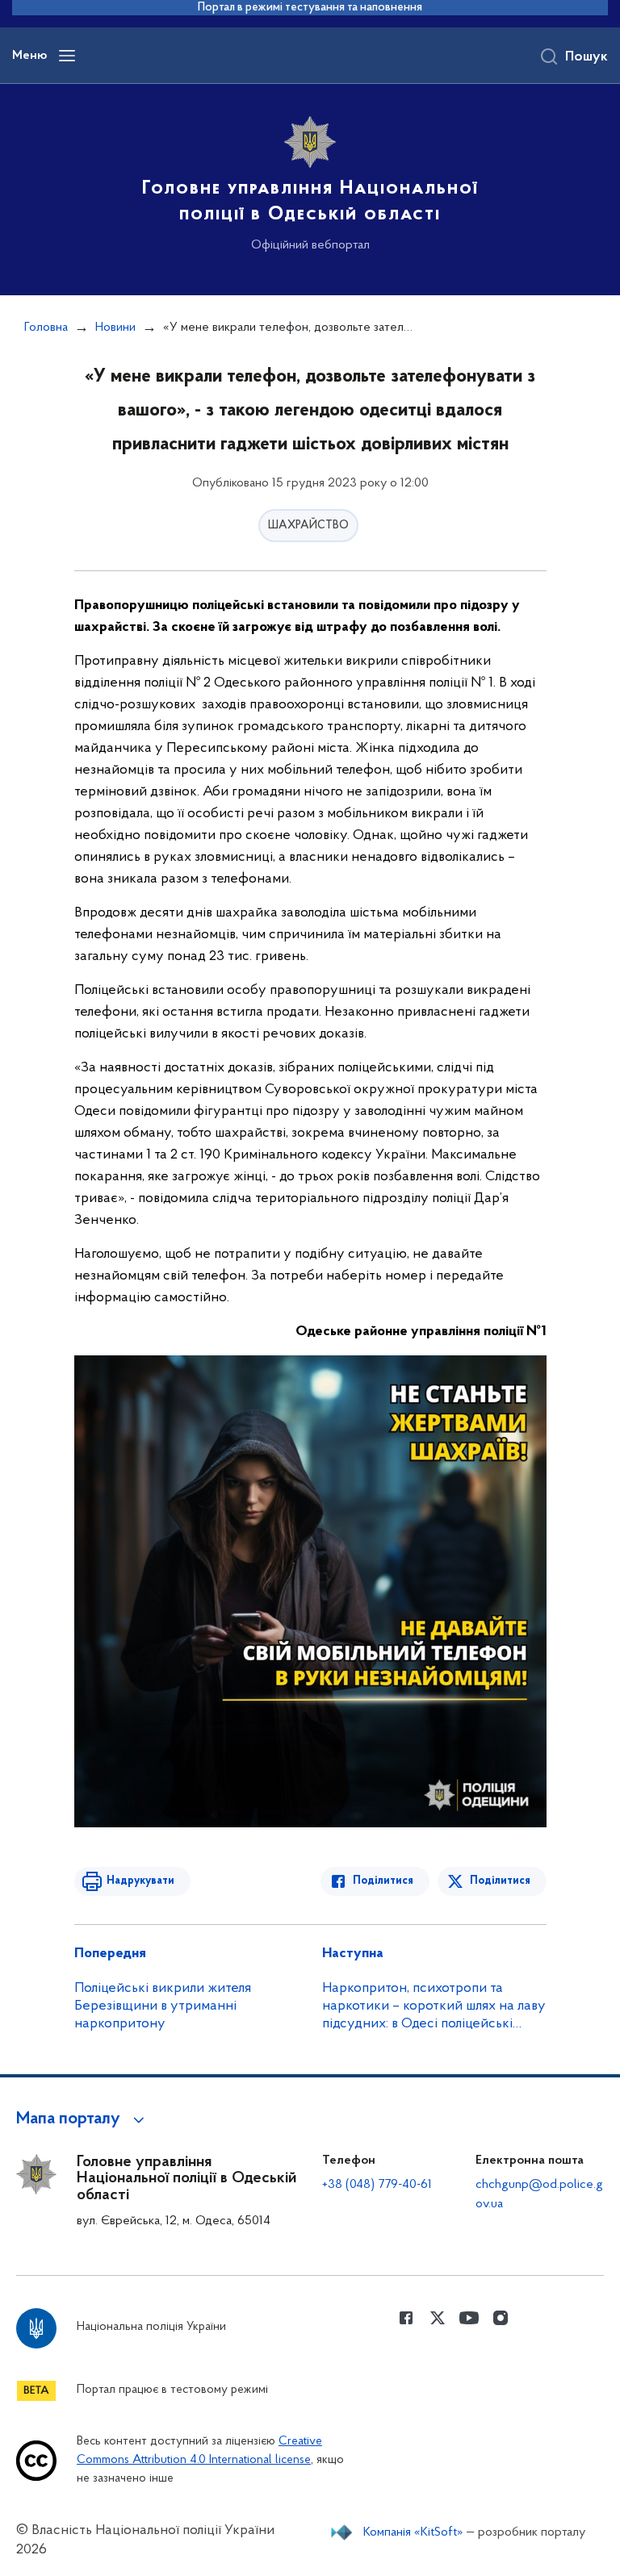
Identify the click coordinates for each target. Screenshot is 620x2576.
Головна (46, 328)
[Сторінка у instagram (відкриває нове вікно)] (501, 2318)
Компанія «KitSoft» (413, 2532)
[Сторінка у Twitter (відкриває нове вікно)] (438, 2318)
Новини (115, 328)
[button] (83, 2119)
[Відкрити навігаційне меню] (67, 56)
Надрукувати (140, 1881)
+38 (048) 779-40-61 (377, 2185)
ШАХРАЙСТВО (308, 526)
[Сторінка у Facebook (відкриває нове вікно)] (406, 2318)
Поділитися (383, 1881)
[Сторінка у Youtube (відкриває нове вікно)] (469, 2318)
